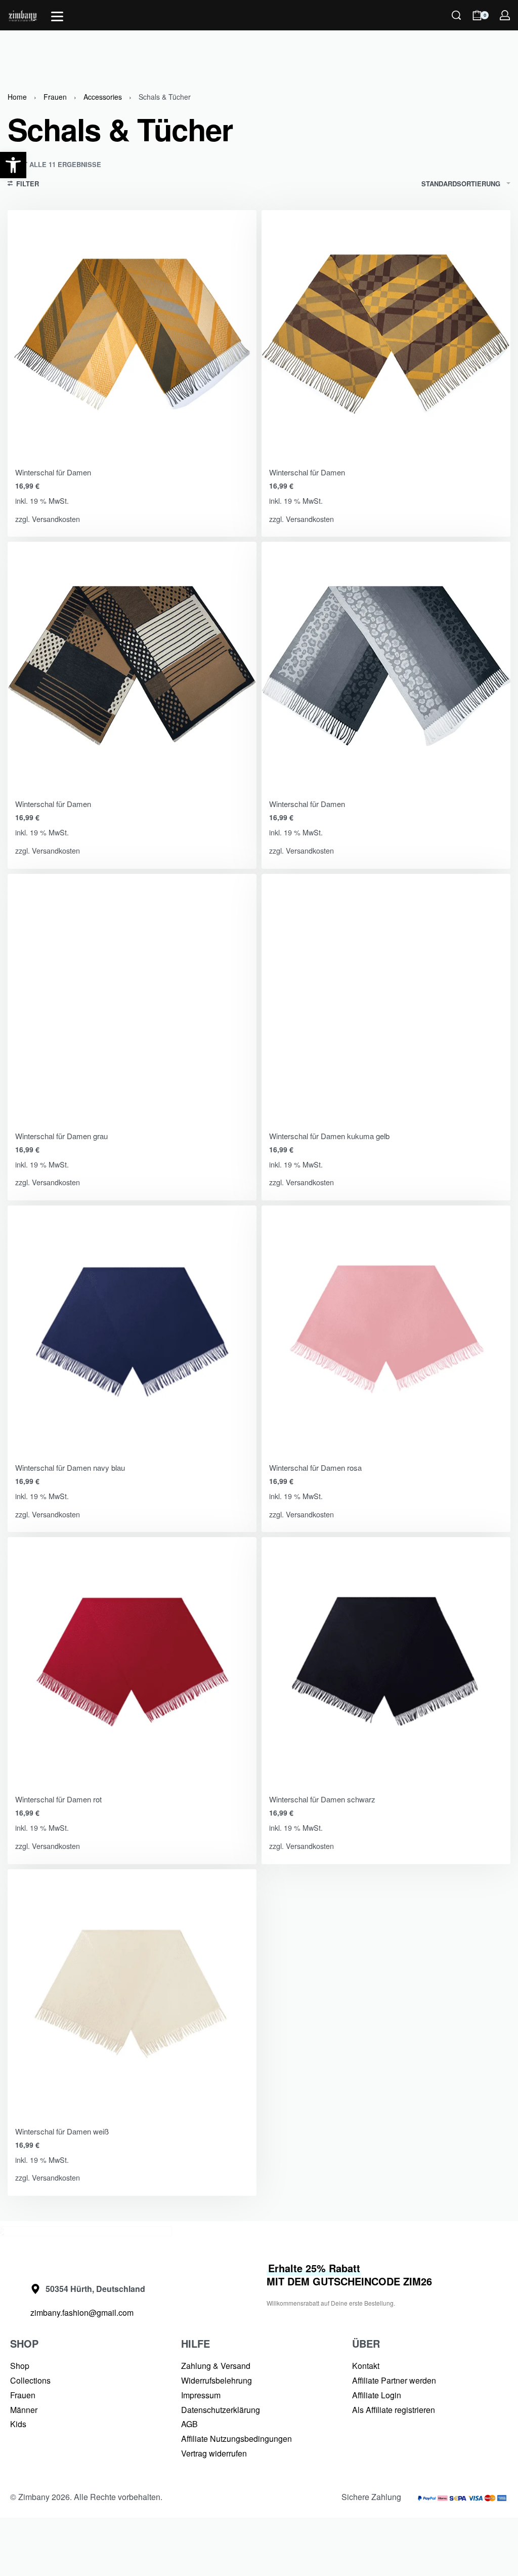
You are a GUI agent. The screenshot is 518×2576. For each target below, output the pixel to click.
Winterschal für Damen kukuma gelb (329, 1136)
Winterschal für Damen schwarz (322, 1799)
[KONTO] (505, 15)
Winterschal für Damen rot (58, 1799)
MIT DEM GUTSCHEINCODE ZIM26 (349, 2275)
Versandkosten (56, 519)
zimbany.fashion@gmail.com (82, 2312)
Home (17, 97)
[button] (13, 165)
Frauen (55, 97)
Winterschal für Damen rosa (315, 1467)
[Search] (456, 15)
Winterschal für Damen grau (61, 1136)
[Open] (57, 16)
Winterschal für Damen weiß (62, 2131)
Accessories (103, 97)
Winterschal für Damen (53, 472)
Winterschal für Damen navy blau (70, 1467)
